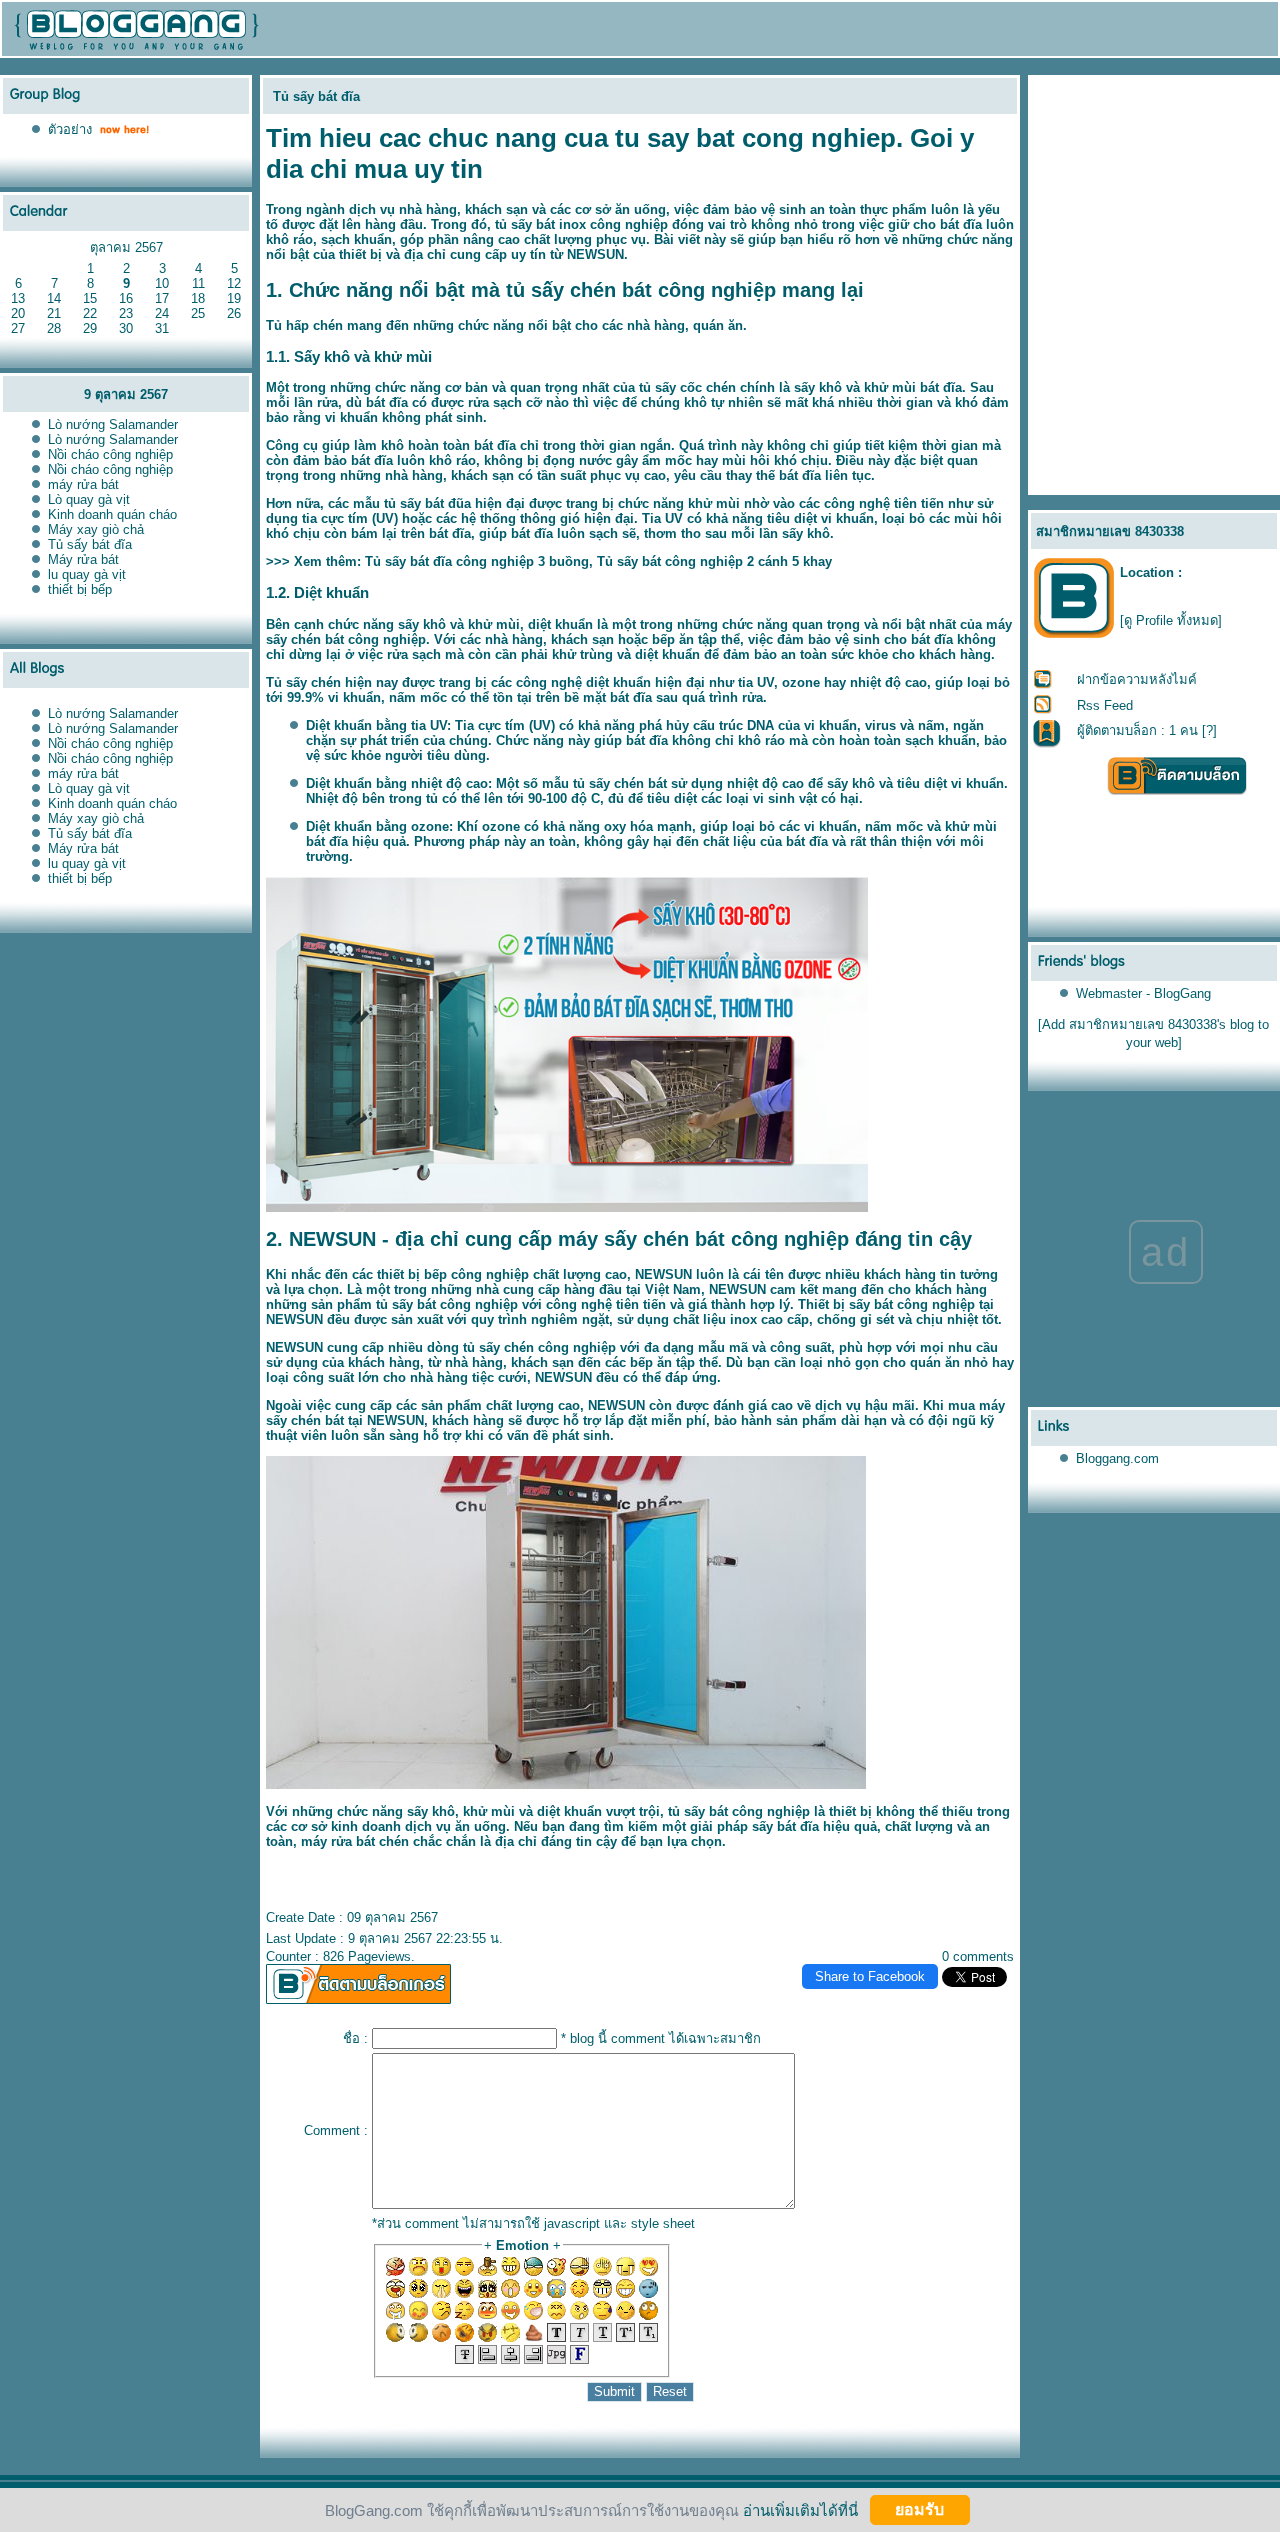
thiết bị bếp (80, 589)
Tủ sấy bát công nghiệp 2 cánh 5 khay (714, 561)
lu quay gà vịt (87, 574)
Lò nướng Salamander (113, 424)
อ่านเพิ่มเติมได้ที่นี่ (800, 2509)
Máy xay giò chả (96, 529)
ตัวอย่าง (70, 129)
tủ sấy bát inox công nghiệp (581, 224)
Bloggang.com (1117, 1458)
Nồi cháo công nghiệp (110, 454)
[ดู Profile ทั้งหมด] (1171, 620)
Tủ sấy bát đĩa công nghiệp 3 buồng (477, 561)
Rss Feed (1105, 705)
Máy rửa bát (83, 559)
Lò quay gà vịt (89, 499)
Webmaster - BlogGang (1143, 993)
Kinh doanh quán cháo (112, 514)
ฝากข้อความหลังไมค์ (1137, 679)
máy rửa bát (83, 484)
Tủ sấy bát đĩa (90, 544)
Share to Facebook (870, 1976)
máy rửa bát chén (355, 1841)
